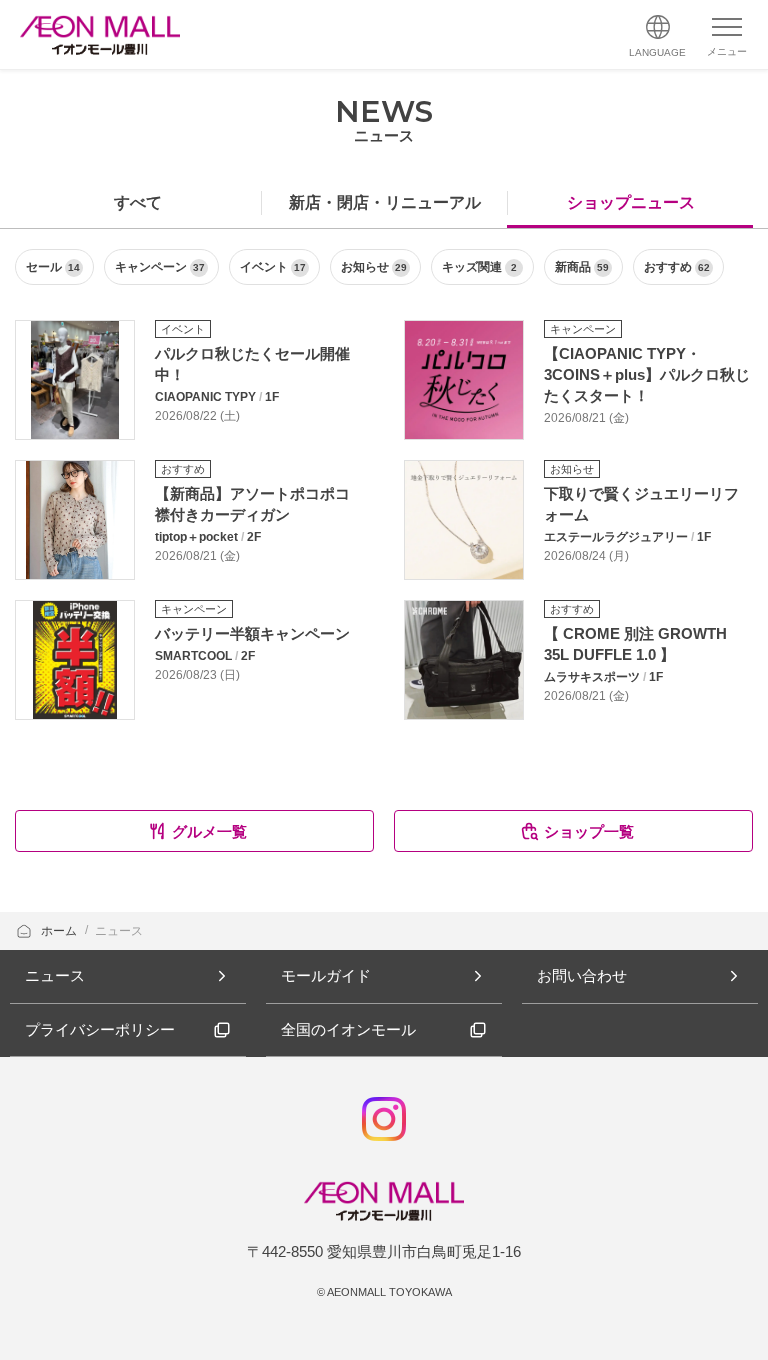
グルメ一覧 (209, 831)
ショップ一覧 (589, 831)
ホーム (60, 931)
